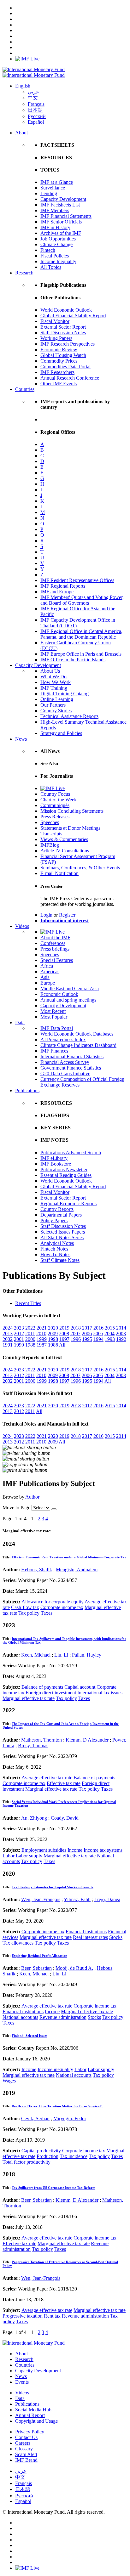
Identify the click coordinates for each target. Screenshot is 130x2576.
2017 (87, 1328)
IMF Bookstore (56, 1164)
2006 (87, 1333)
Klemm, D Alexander (87, 1740)
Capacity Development (63, 199)
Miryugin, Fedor (70, 2118)
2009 (53, 1333)
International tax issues (100, 1693)
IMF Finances (54, 1051)
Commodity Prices (59, 361)
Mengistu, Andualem (77, 1570)
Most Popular (54, 1017)
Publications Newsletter (64, 1169)
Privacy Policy (30, 2432)
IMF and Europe (57, 592)
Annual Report (30, 2415)
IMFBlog (50, 845)
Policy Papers (54, 1220)
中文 (33, 98)
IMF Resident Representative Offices (77, 580)
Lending (49, 193)
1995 (87, 1339)
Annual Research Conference (70, 378)
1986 (53, 1345)
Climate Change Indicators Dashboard (78, 1045)
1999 (42, 1339)
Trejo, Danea (107, 1899)
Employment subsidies (44, 1850)
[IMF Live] (27, 59)
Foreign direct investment (51, 1693)
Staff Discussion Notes (63, 333)
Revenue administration (63, 2017)
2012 (19, 1333)
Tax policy (29, 1613)
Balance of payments (42, 1687)
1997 (64, 1339)
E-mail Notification (59, 873)
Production (47, 2156)
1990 (19, 1345)
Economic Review (59, 350)
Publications (27, 1090)
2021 (42, 1328)
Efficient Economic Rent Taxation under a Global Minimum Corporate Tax (69, 1557)
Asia (45, 977)
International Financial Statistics (72, 1056)
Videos (22, 926)
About (21, 133)
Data (20, 1022)
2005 (98, 1333)
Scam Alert (26, 2454)
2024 (8, 1328)
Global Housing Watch (63, 355)
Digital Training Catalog (65, 694)
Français (36, 104)
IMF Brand (26, 2460)
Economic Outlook (59, 994)
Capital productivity (41, 2151)
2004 (109, 1333)
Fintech (48, 250)
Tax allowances (18, 1943)
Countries (25, 389)
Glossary (24, 2449)
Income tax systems (103, 1850)
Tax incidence (74, 2156)
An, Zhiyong (34, 1818)
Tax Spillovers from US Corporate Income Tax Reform (53, 2188)
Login (46, 915)
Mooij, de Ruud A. (74, 1968)
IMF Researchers (57, 372)
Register (67, 915)
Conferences (53, 943)
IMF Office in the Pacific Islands (73, 660)
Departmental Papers (61, 1215)
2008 (64, 1333)
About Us (50, 671)
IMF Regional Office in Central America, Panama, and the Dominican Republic (81, 634)
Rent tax (52, 2316)
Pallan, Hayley (87, 1655)
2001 (19, 1339)
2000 (30, 1339)
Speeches (50, 822)
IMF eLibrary (54, 1158)
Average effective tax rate (47, 1778)
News (21, 739)
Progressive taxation (23, 2316)
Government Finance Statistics (71, 1068)
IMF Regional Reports (63, 586)
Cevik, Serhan (35, 2118)
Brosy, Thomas (33, 1746)
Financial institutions (86, 1932)
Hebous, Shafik (37, 1570)
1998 (53, 1339)
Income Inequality (58, 261)
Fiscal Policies (55, 256)
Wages (9, 2081)
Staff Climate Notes (60, 1260)
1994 (98, 1339)
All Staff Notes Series (62, 1237)
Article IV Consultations (65, 851)
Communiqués (55, 805)
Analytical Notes (57, 1243)
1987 (42, 1345)
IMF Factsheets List (60, 205)
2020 (53, 1328)
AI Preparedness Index (63, 1039)
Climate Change (56, 244)
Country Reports (57, 1209)
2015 (110, 1328)
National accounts (20, 2017)
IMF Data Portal (57, 1028)
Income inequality (55, 2069)
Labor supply (29, 1856)
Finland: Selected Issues (30, 2036)
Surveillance (53, 188)
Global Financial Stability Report (73, 316)
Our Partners (53, 705)
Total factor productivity (27, 2162)
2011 (30, 1333)
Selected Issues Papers (63, 1232)
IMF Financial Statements (66, 216)
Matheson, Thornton (41, 1740)
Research (24, 273)
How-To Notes (55, 1254)
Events (22, 2382)
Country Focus (55, 794)
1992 (121, 1339)
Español (36, 122)
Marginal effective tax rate (29, 1698)
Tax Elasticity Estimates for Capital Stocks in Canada (53, 1887)
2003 (121, 1333)
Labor (9, 1856)
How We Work (56, 682)
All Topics (51, 267)
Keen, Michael (36, 1655)
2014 (121, 1328)
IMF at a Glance (57, 182)
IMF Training (54, 688)
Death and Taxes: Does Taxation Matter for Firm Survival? (57, 2106)
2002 (8, 1339)
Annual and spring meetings (68, 1000)
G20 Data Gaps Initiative (65, 1073)
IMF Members (55, 210)
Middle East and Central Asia (70, 989)
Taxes (47, 1613)
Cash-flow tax (25, 1607)
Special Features (57, 960)
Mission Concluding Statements (72, 811)
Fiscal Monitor (55, 321)
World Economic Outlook (66, 310)
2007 (75, 1333)
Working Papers (56, 338)
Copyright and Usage (36, 2421)
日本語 (35, 110)
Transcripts (51, 834)
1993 (110, 1339)
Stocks (116, 1937)
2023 (19, 1328)
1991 (8, 1345)
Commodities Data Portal (65, 367)
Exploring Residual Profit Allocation (39, 1956)
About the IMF (55, 938)
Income (75, 1850)
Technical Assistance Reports (69, 716)
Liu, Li (61, 1655)
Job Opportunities (58, 239)
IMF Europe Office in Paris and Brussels (81, 654)
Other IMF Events (59, 384)
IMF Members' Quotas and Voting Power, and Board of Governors (82, 600)
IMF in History (55, 227)
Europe (48, 983)
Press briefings (55, 949)
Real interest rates (90, 1937)
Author (32, 1497)
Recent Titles (28, 1303)
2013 (8, 1333)
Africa (47, 966)
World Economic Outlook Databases (77, 1034)
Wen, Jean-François (41, 1899)
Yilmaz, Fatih (77, 1899)
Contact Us (26, 2437)
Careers (23, 2443)
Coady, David (65, 1818)
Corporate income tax (62, 1607)
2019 (64, 1328)
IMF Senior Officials (61, 222)
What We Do (53, 677)
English (23, 86)
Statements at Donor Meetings (70, 828)
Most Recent (53, 1011)
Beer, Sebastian (36, 1968)
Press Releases (55, 817)
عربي (33, 92)
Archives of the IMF (61, 233)
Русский (37, 116)
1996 (76, 1339)
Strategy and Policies (61, 733)
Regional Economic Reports (68, 1203)
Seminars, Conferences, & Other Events (80, 868)
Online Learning (57, 699)
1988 (30, 1345)
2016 (98, 1328)
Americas (50, 972)
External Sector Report (63, 327)
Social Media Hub (33, 2410)
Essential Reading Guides (66, 1175)
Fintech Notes (54, 1249)
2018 (76, 1328)
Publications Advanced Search (71, 1152)
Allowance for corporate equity (53, 1602)
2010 (41, 1333)
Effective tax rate (64, 1783)
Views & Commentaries (64, 839)
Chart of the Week (59, 800)
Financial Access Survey (65, 1062)
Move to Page (16, 1508)
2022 (30, 1328)
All (62, 1345)
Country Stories (56, 711)
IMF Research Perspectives (68, 344)
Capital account (80, 1687)
